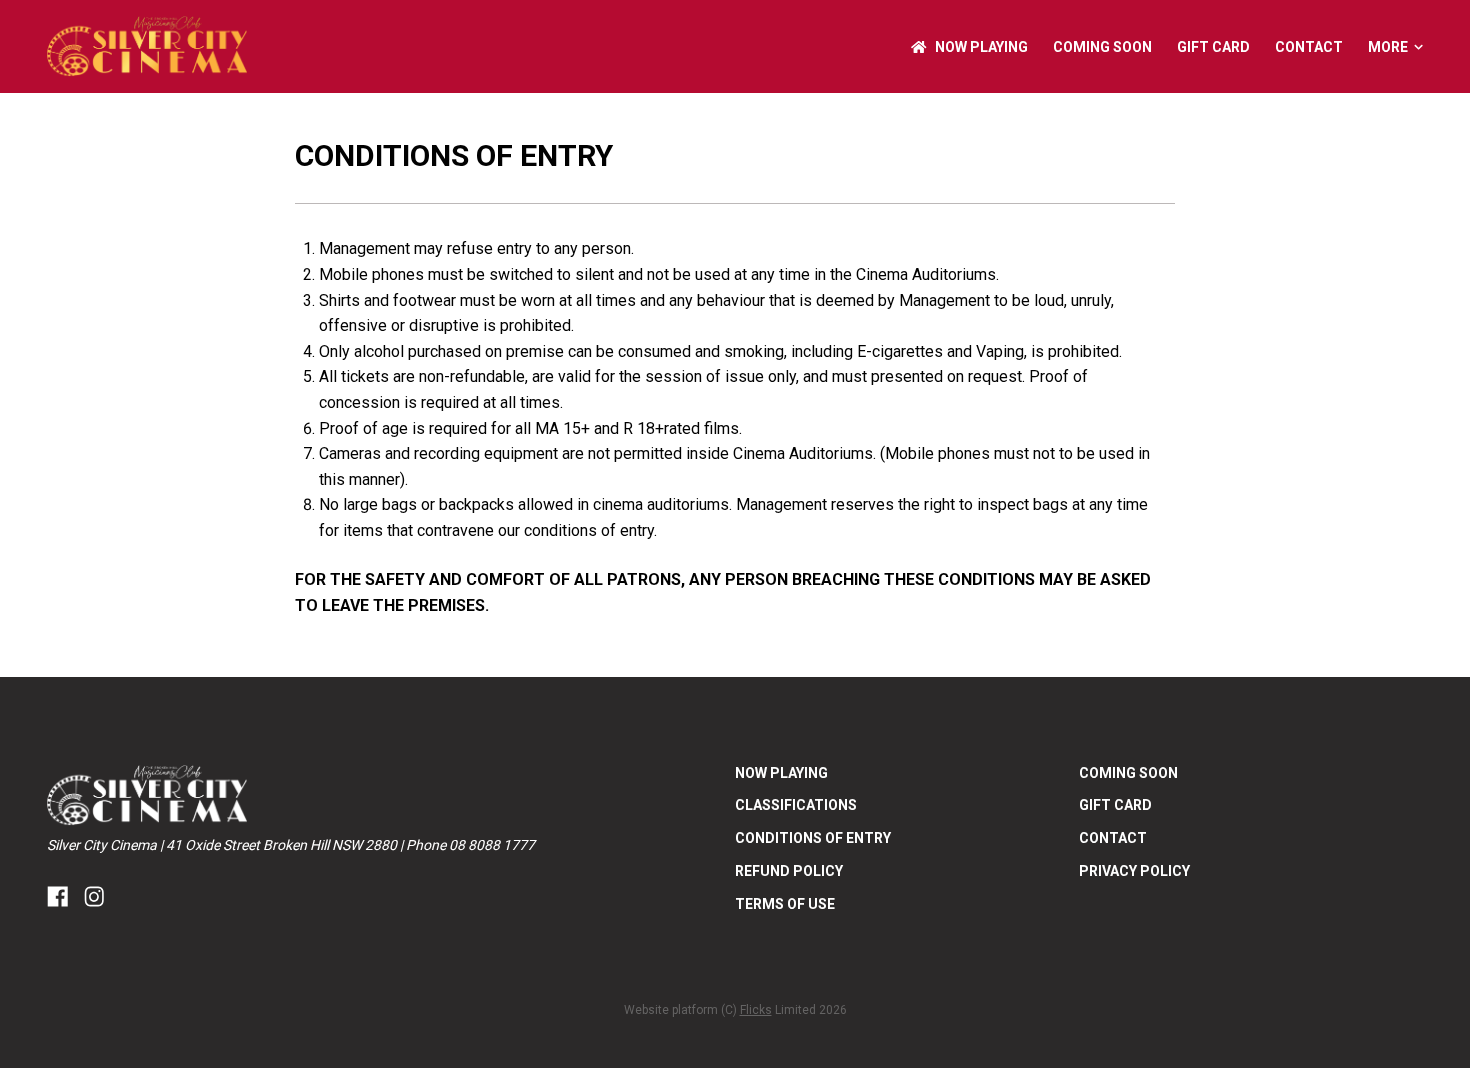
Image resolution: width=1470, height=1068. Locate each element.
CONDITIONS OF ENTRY (813, 838)
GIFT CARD (1213, 47)
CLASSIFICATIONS (796, 805)
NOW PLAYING (981, 47)
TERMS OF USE (785, 904)
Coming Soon (1102, 47)
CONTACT (1309, 47)
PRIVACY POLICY (1134, 871)
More (1388, 47)
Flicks (756, 1010)
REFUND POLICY (789, 871)
